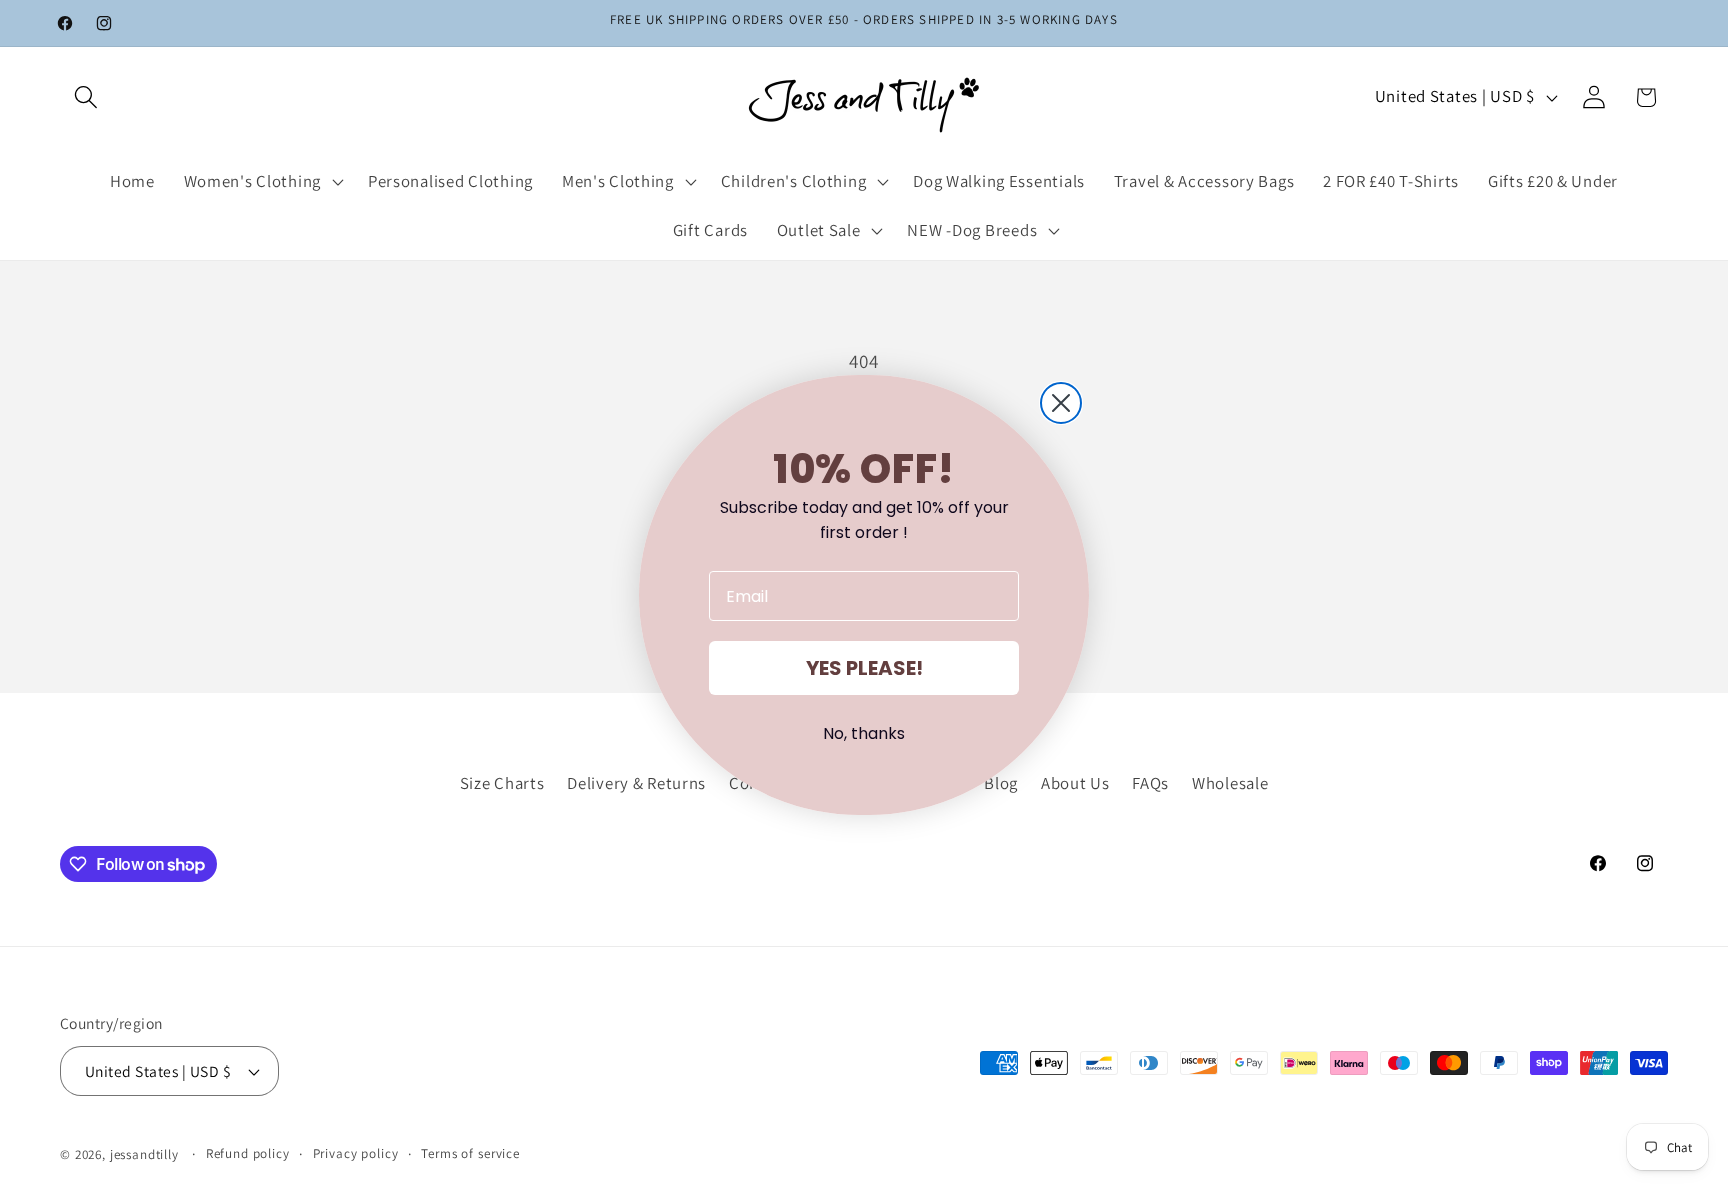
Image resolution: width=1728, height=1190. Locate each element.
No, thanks (864, 733)
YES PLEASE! (864, 668)
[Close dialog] (1061, 403)
